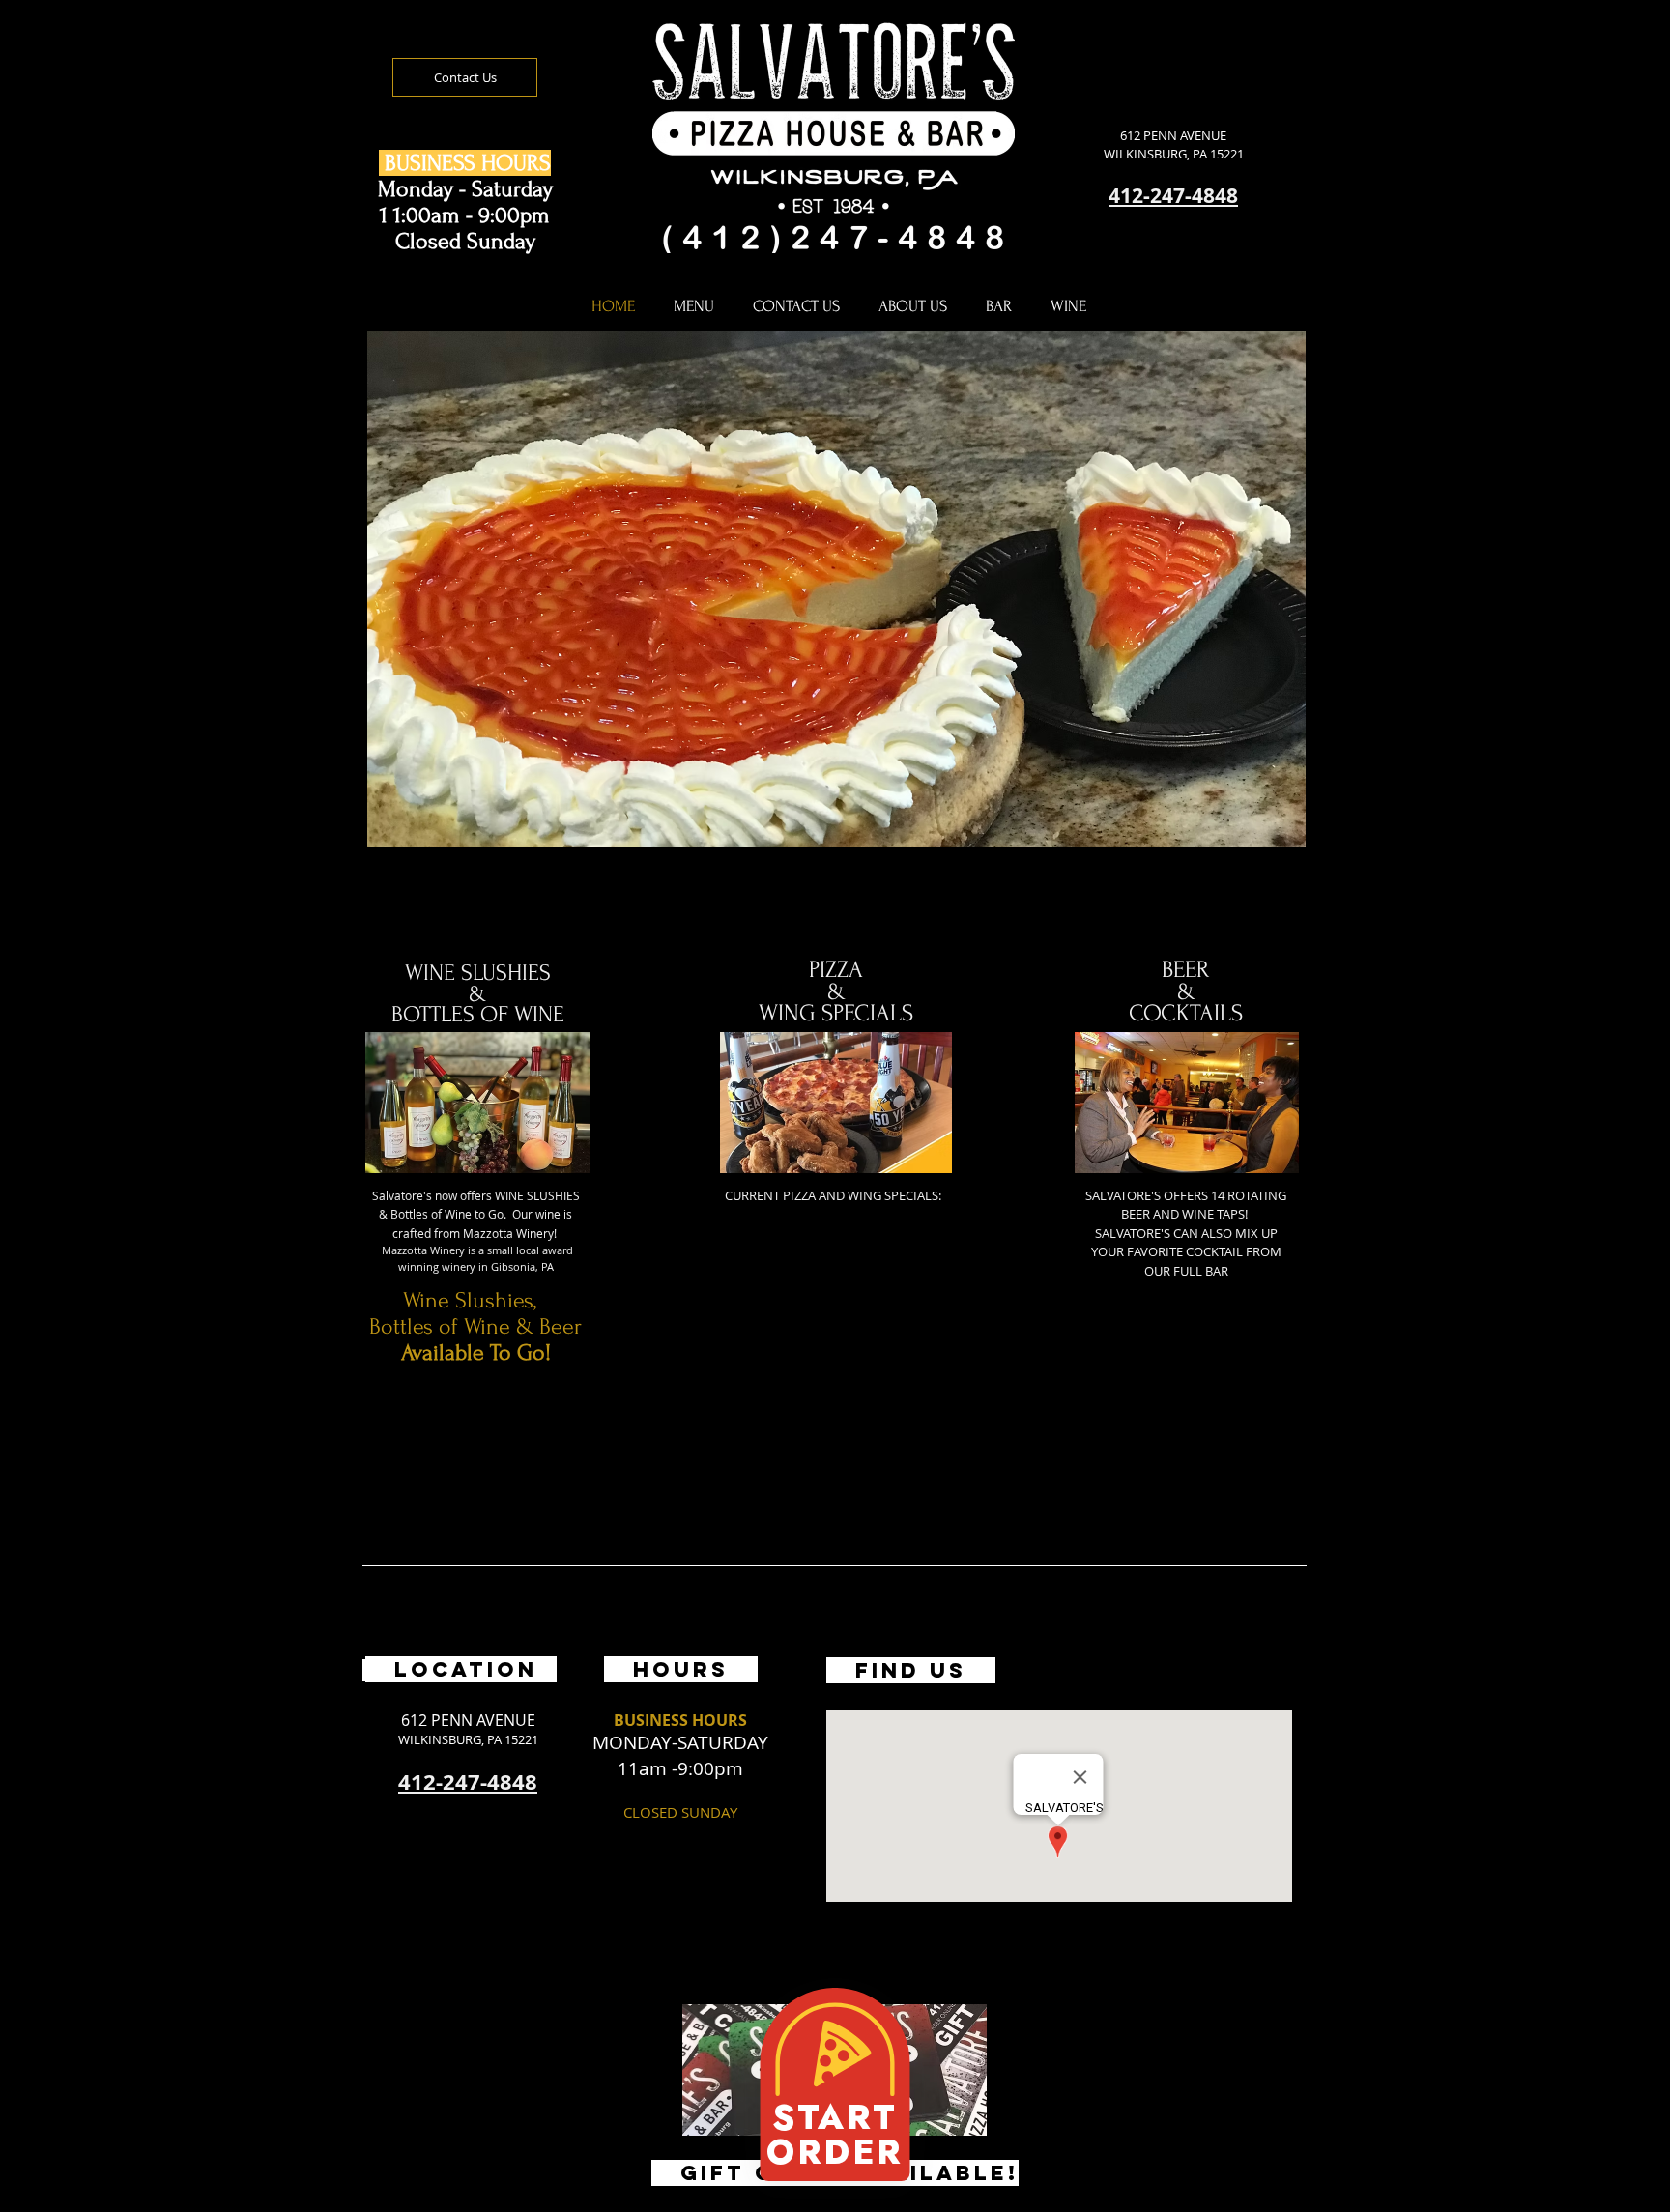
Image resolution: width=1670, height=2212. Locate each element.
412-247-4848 (1173, 196)
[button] (836, 622)
